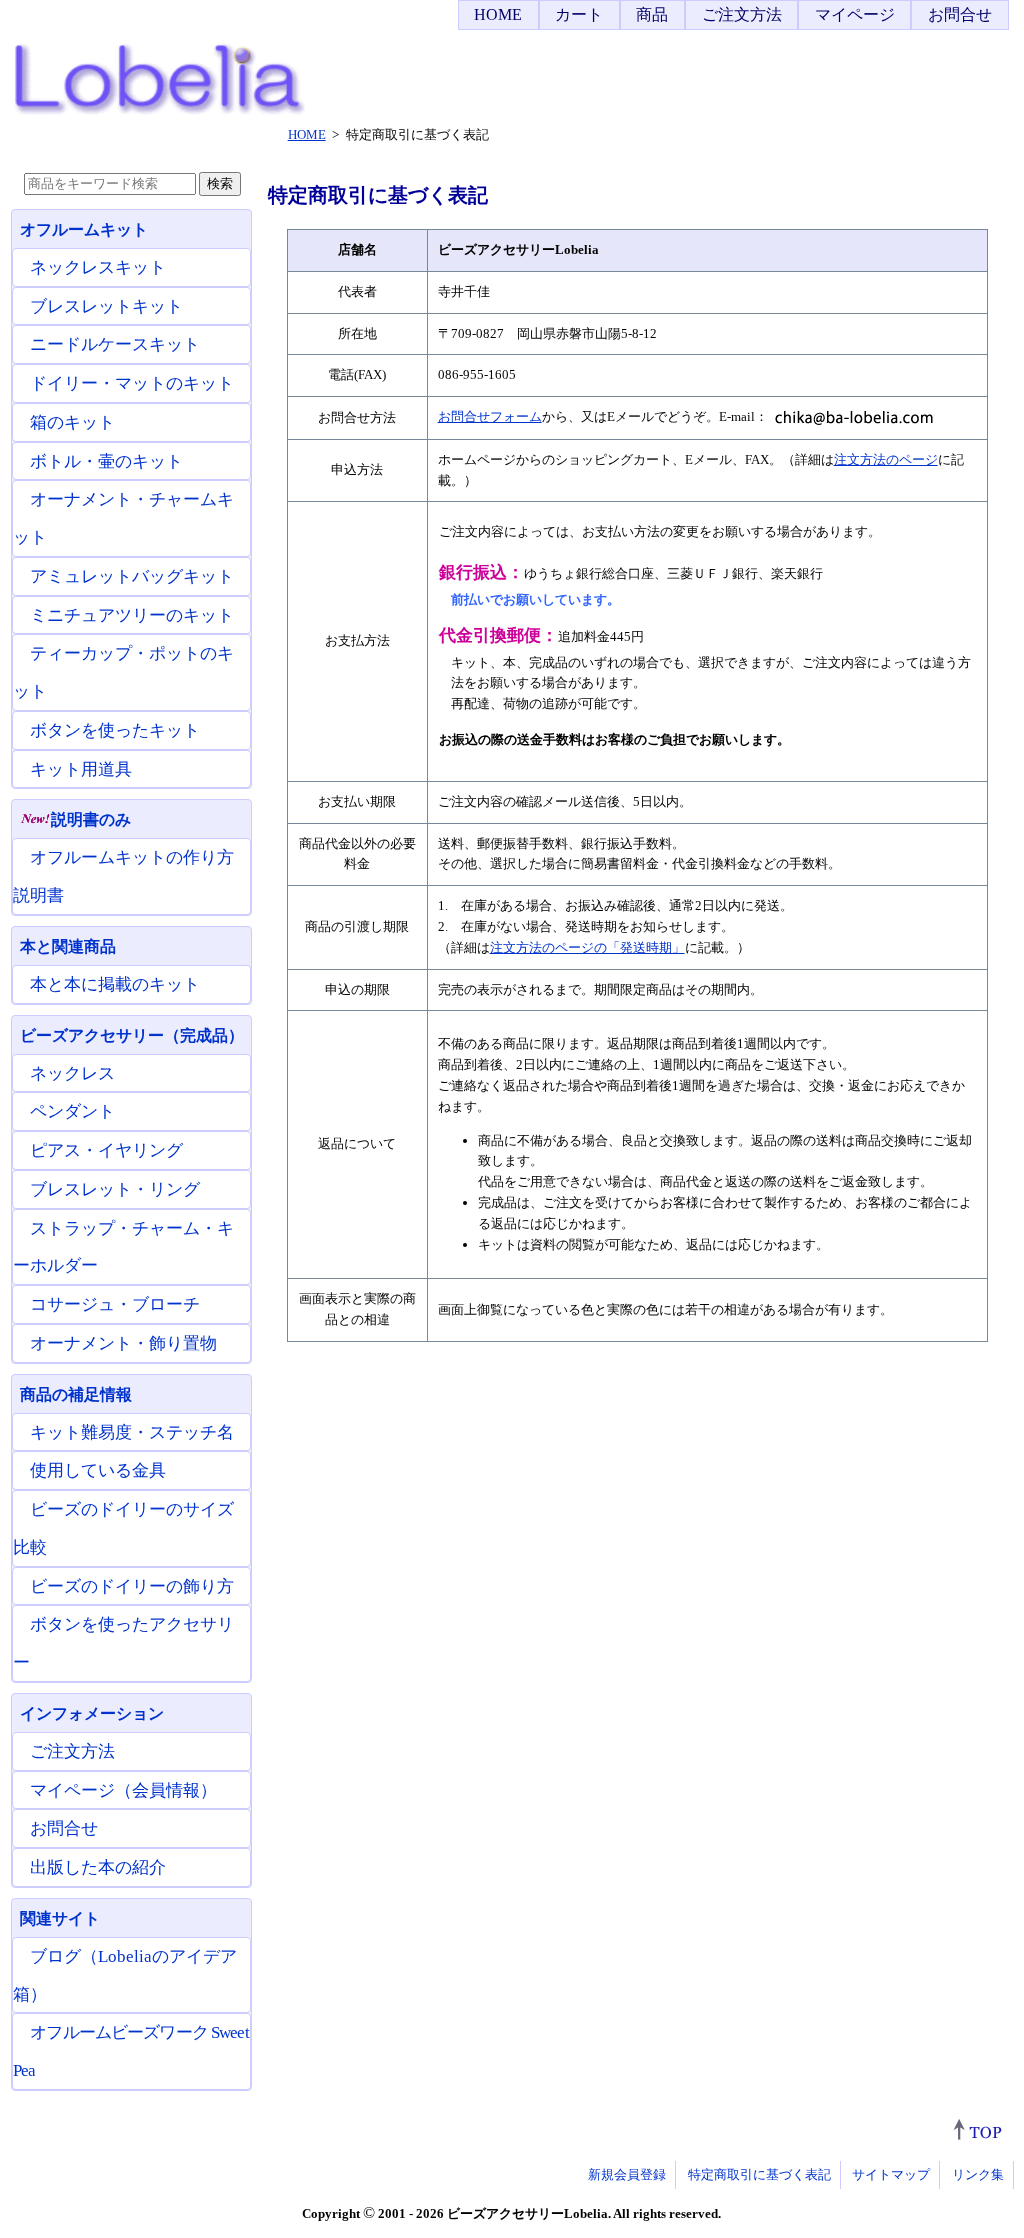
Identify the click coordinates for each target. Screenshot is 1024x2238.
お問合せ (960, 14)
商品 (652, 14)
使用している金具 (98, 1470)
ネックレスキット (98, 267)
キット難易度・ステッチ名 (132, 1432)
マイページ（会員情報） (123, 1790)
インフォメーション (92, 1713)
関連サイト (60, 1918)
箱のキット (72, 422)
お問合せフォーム (490, 416)
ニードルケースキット (115, 344)
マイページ (855, 14)
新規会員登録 (627, 2174)
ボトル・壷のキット (106, 461)
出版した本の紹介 (98, 1867)
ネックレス (72, 1073)
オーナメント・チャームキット (123, 518)
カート (579, 14)
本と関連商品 (68, 946)
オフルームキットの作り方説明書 (123, 876)
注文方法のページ (886, 459)
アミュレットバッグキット (132, 576)
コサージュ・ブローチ (115, 1304)
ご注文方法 (742, 14)
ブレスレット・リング (115, 1189)
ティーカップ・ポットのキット (123, 672)
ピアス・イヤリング (106, 1150)
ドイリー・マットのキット (132, 383)
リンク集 (978, 2174)
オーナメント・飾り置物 (123, 1343)
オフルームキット (84, 229)
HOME (498, 14)
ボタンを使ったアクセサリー (123, 1643)
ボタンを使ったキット (115, 730)
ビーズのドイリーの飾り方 (132, 1586)
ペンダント (72, 1111)
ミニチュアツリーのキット (132, 615)
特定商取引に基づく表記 (759, 2174)
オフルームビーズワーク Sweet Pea (131, 2051)
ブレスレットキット (106, 306)
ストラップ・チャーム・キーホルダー (123, 1247)
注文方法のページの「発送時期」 (587, 947)
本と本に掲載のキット (115, 984)
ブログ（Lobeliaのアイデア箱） (125, 1975)
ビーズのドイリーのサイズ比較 (123, 1528)
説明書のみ (91, 819)
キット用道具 (81, 769)
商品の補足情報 (76, 1394)
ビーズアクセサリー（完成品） (132, 1035)
